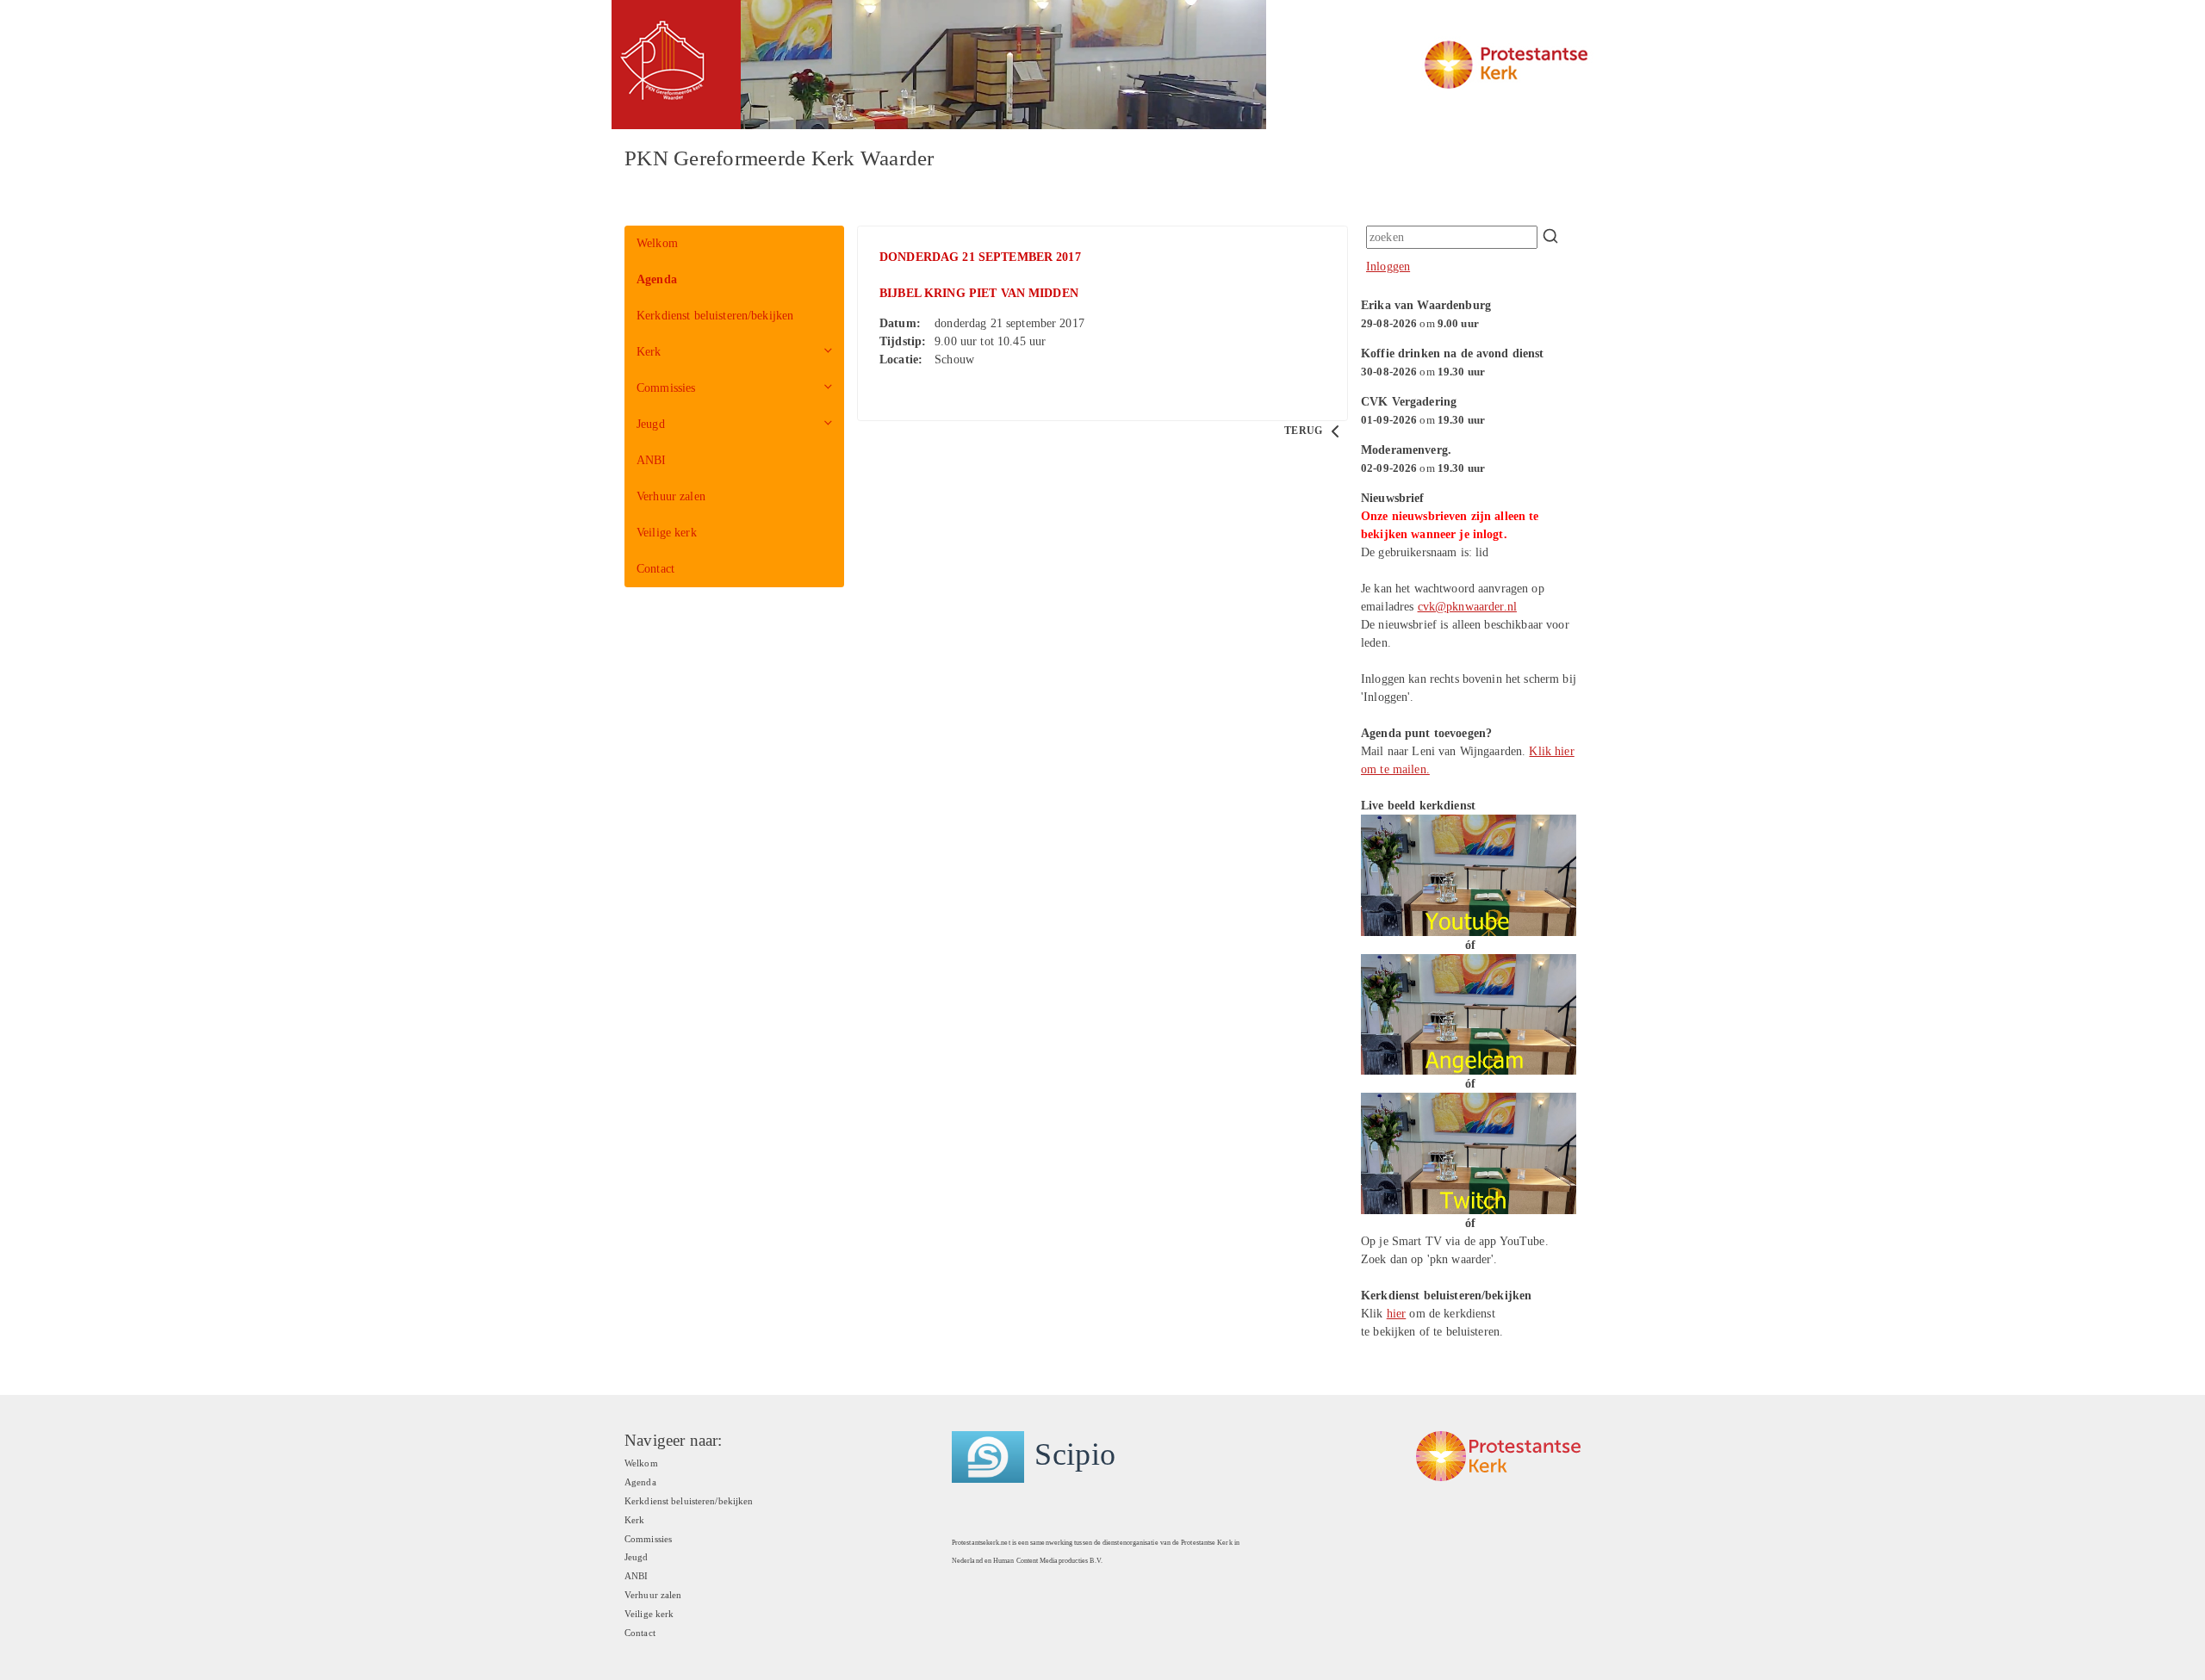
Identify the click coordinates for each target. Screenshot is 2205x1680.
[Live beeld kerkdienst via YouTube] (1469, 874)
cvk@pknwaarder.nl (1467, 607)
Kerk (649, 352)
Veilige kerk (667, 533)
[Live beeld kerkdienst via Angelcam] (1469, 1013)
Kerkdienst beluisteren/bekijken (715, 316)
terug (1304, 431)
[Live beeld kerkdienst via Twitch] (1469, 1153)
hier (1397, 1314)
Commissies (666, 388)
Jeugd (651, 424)
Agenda (657, 279)
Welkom (657, 243)
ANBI (652, 460)
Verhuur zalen (671, 496)
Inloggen (1388, 267)
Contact (655, 569)
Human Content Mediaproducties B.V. (1048, 1561)
